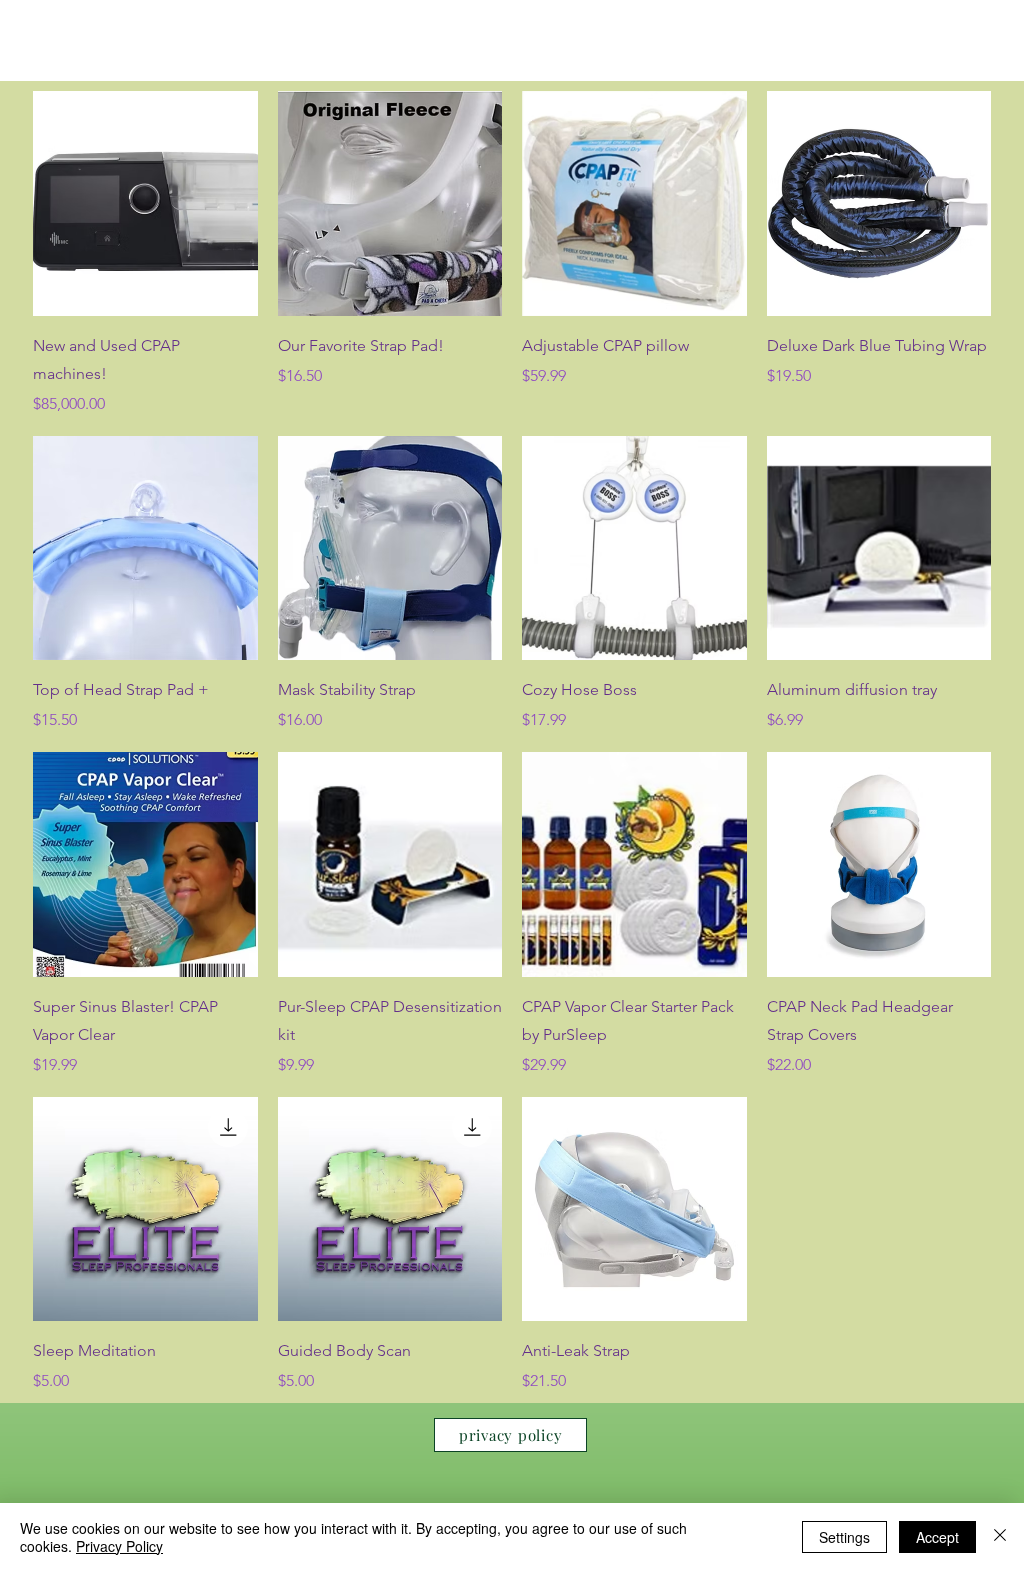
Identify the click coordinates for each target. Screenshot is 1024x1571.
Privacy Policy (119, 1546)
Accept (937, 1537)
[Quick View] (145, 203)
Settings (844, 1537)
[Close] (1000, 1537)
